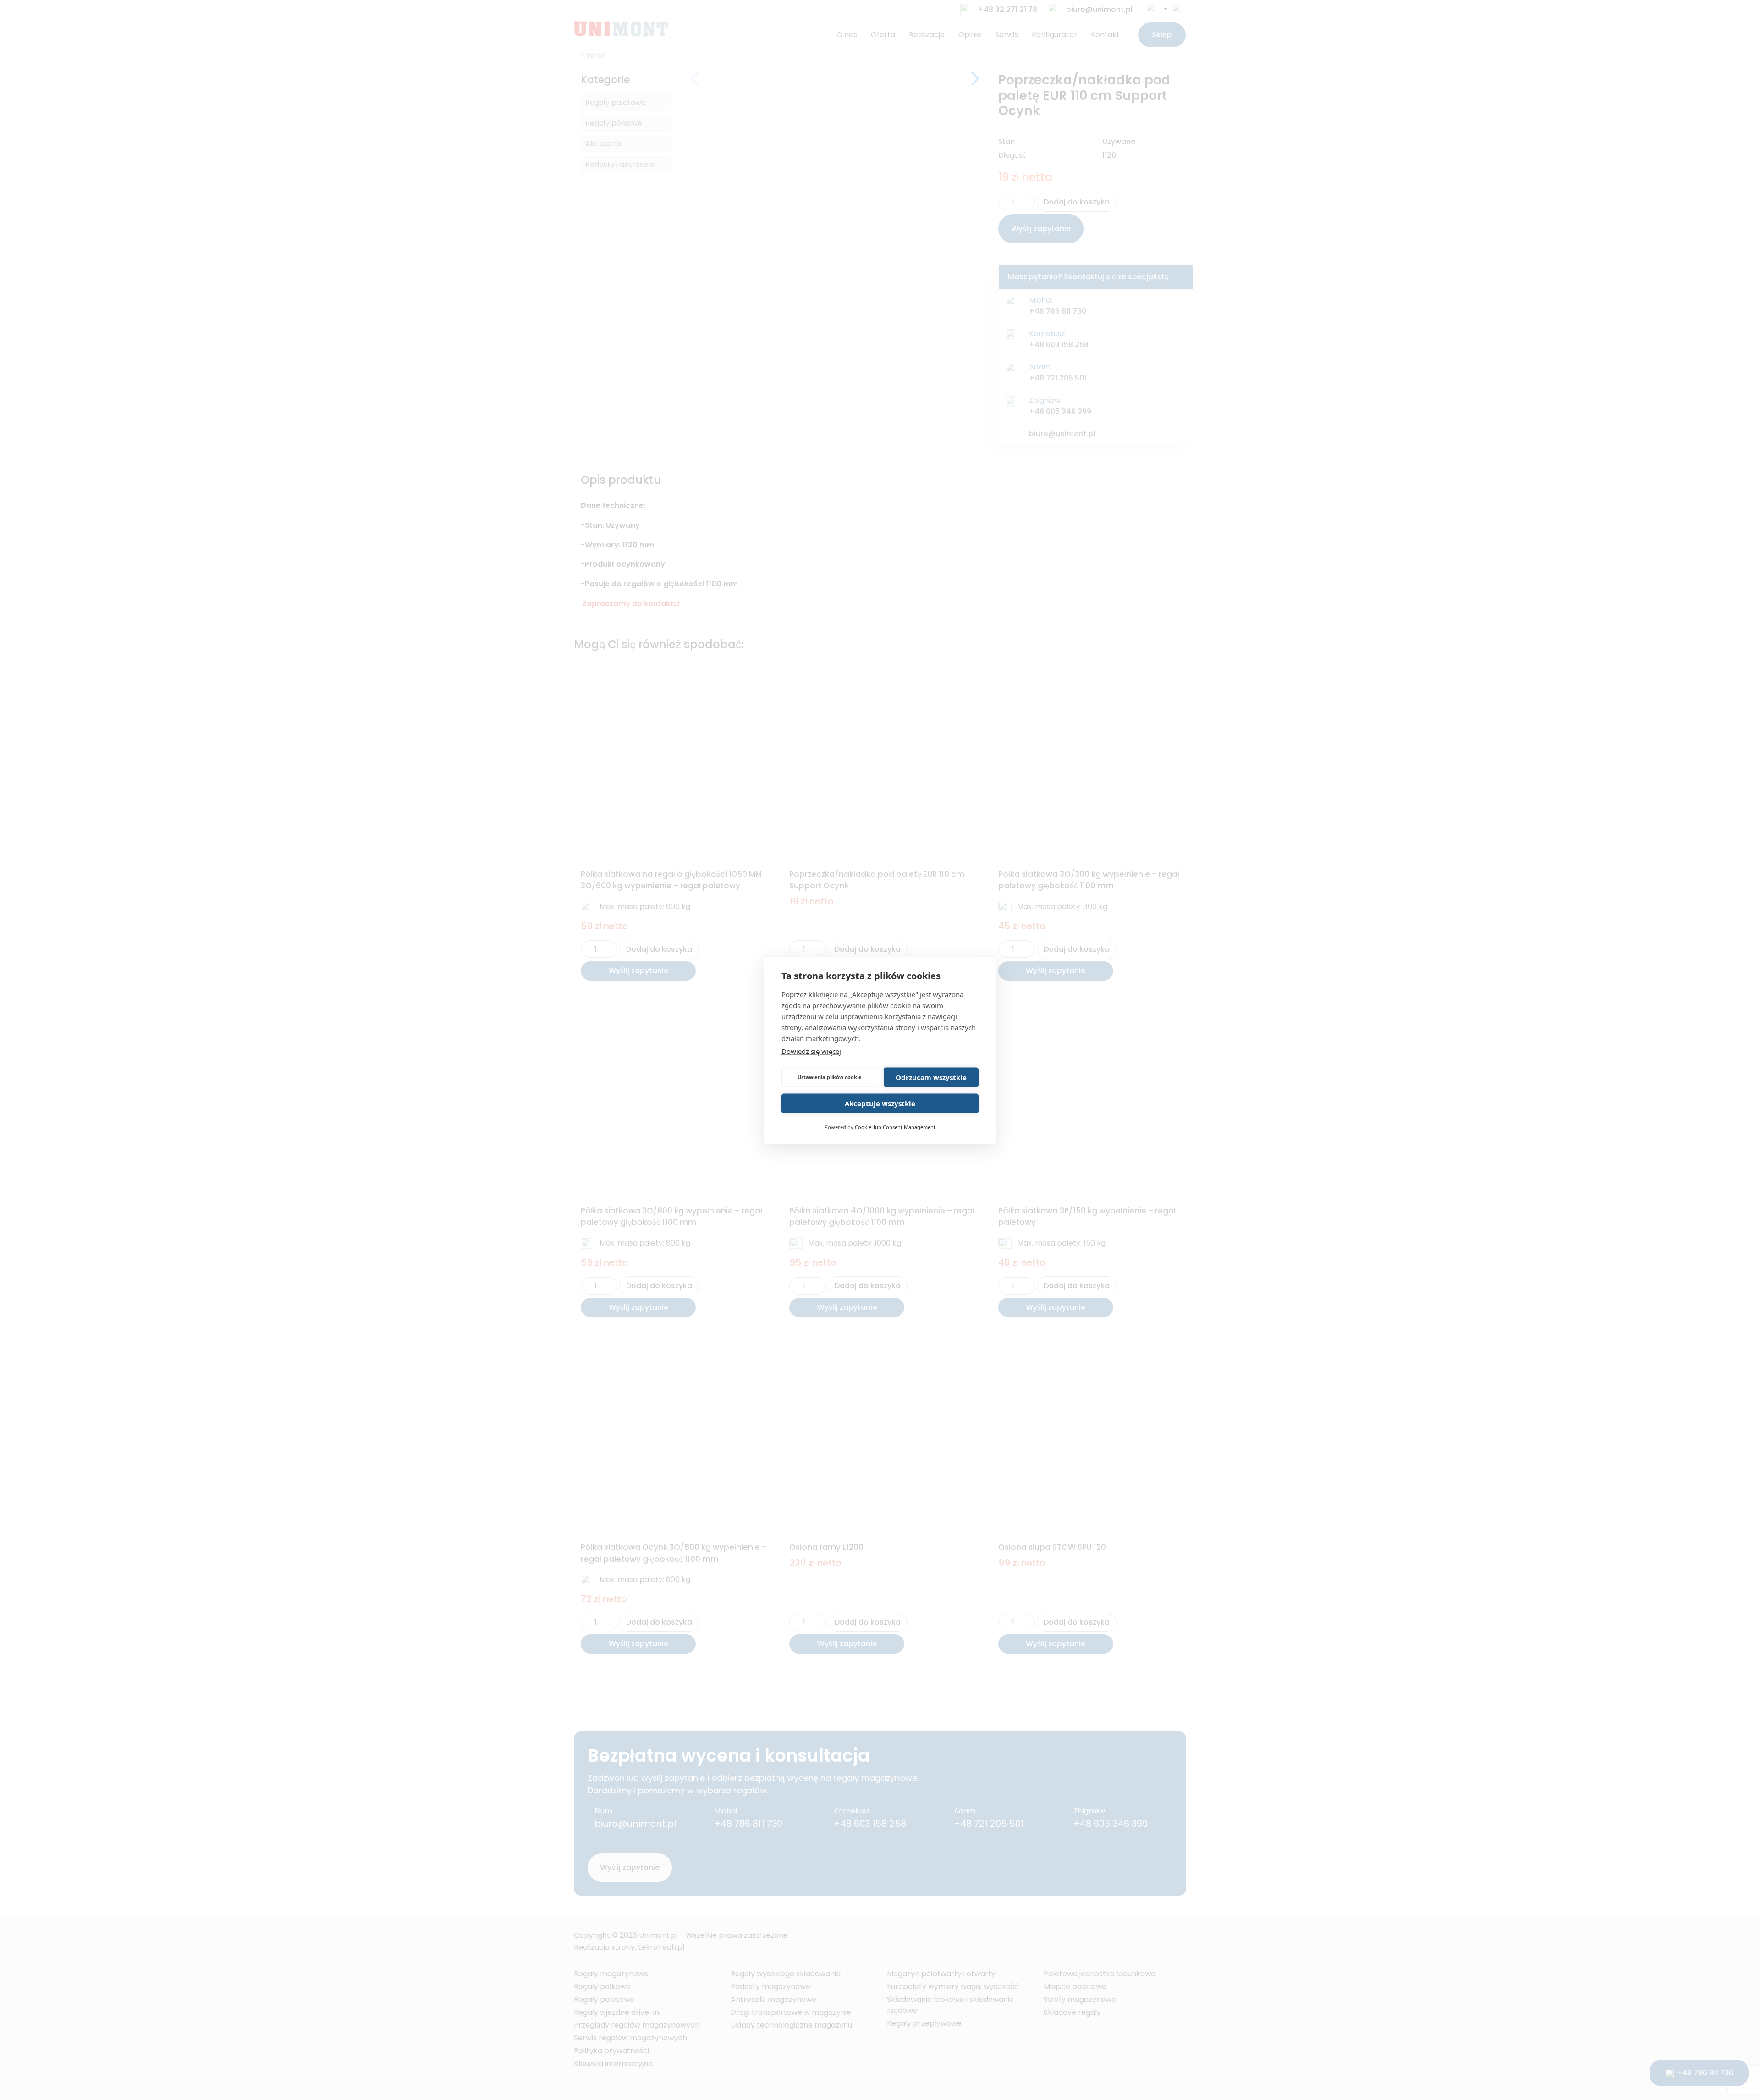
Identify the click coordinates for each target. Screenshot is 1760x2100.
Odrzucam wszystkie (931, 1077)
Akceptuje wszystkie (880, 1103)
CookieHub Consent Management (895, 1127)
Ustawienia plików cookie (830, 1077)
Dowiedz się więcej (811, 1051)
